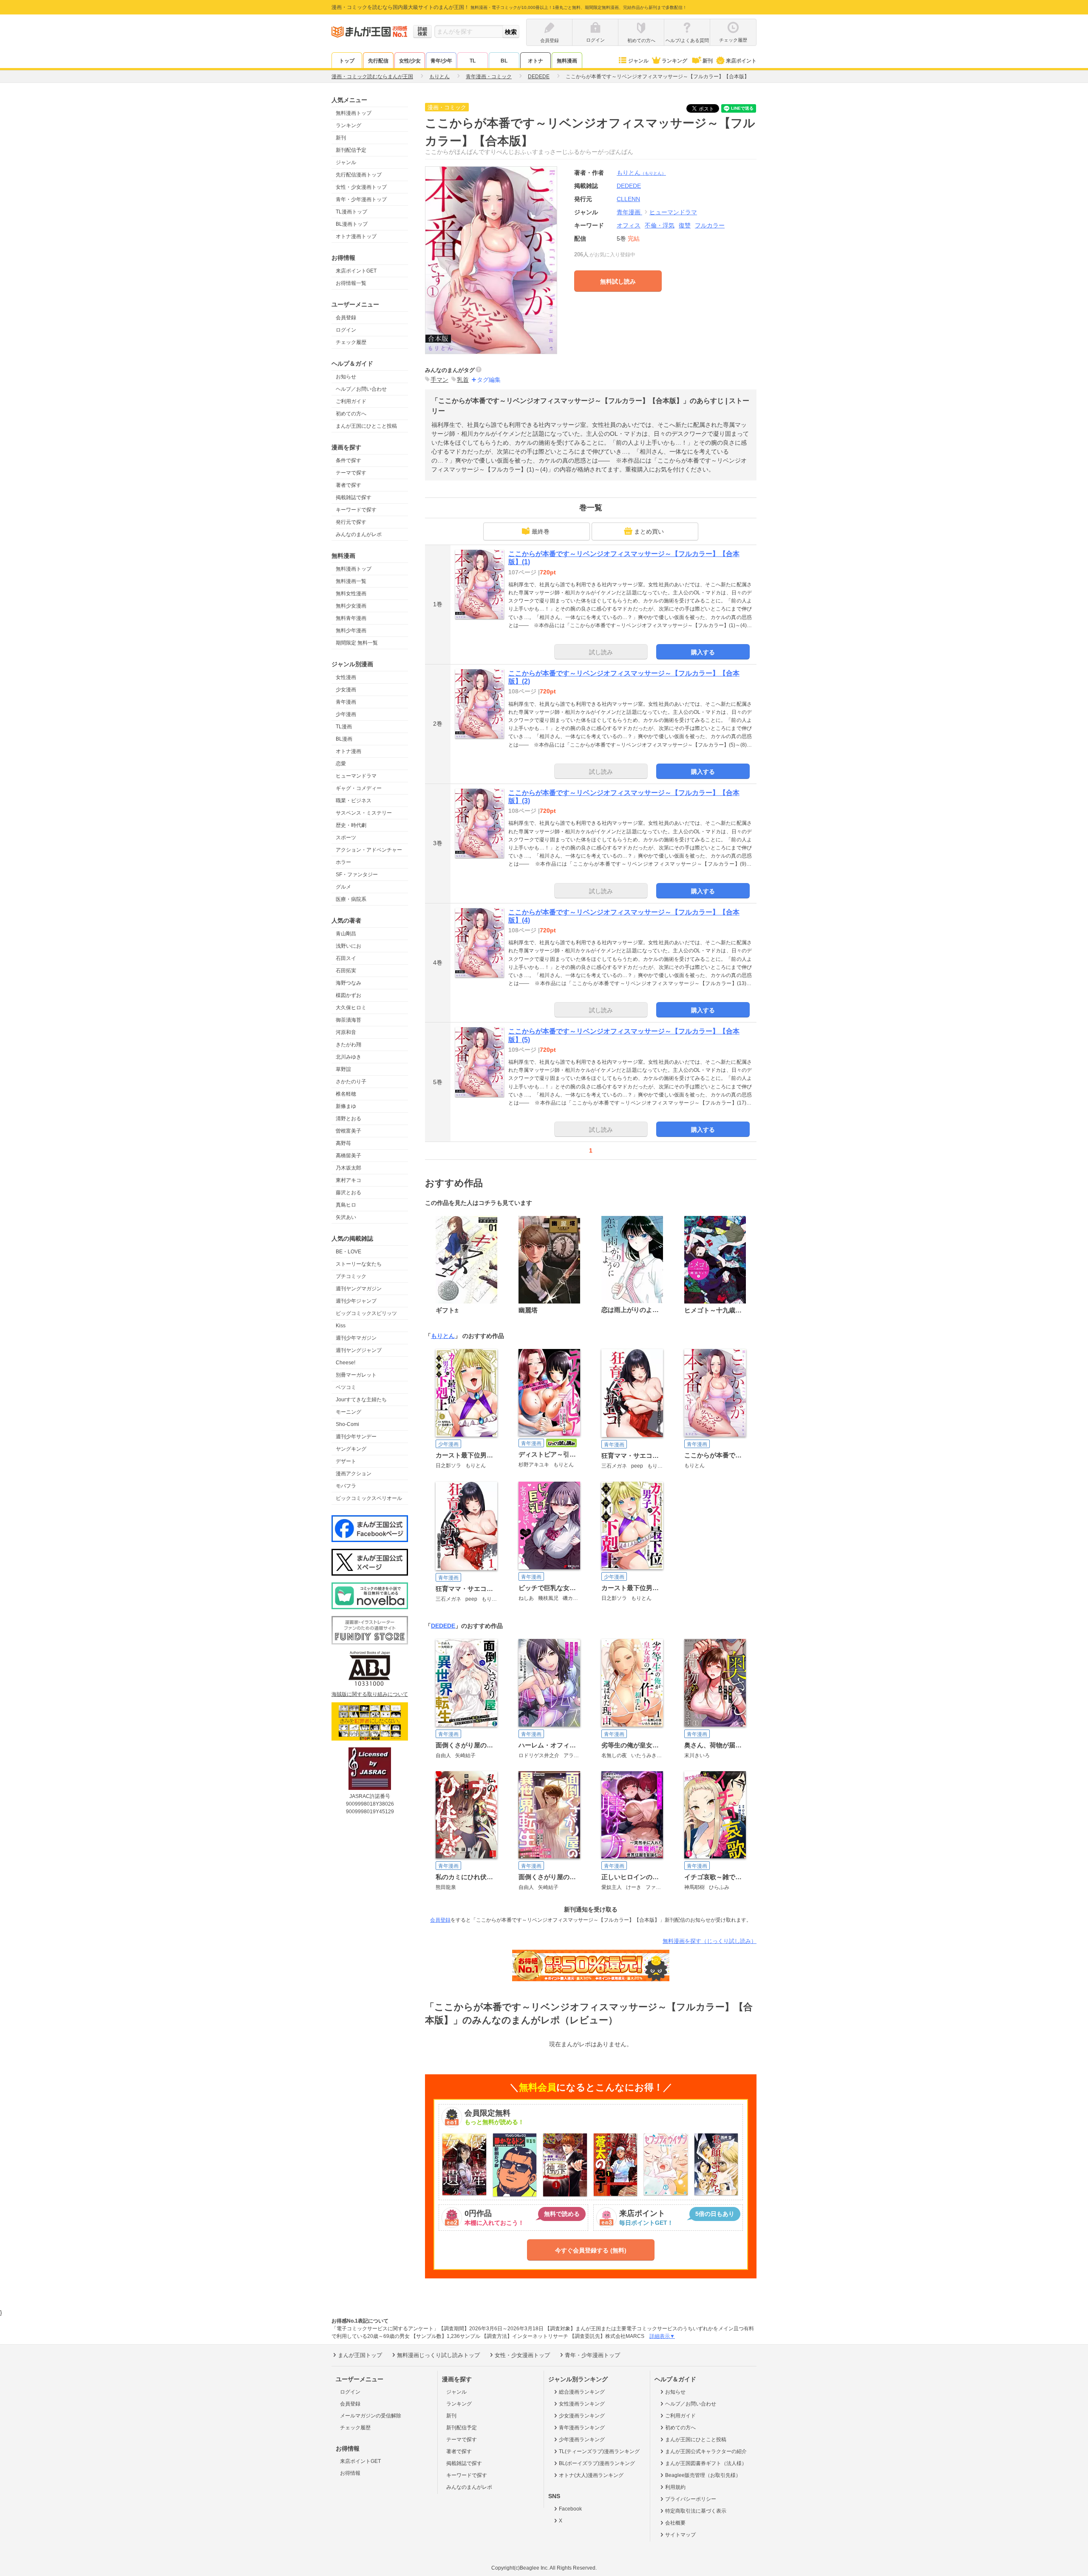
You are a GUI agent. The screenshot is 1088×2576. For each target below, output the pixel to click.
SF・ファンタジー (357, 875)
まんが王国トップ (360, 2355)
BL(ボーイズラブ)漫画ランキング (597, 2463)
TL (473, 61)
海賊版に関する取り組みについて (370, 1694)
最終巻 (541, 531)
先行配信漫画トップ (359, 175)
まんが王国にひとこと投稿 (366, 426)
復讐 (685, 225)
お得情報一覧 (351, 283)
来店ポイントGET (356, 271)
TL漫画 (344, 727)
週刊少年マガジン (356, 1338)
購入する (703, 652)
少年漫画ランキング (582, 2440)
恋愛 (341, 764)
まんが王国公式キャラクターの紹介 (706, 2451)
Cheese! (346, 1363)
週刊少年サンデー (356, 1437)
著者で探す (348, 485)
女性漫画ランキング (582, 2404)
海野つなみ (348, 983)
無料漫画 (567, 61)
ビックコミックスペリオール (369, 1498)
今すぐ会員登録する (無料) (591, 2250)
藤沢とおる (348, 1193)
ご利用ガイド (351, 401)
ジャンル (638, 61)
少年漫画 (346, 714)
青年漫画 (346, 702)
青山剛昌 (346, 934)
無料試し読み (618, 281)
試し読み (601, 652)
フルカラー (710, 225)
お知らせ (346, 377)
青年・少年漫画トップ (361, 199)
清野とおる (348, 1119)
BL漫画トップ (352, 224)
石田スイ (346, 958)
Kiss (341, 1326)
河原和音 (346, 1032)
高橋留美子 (348, 1156)
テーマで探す (351, 473)
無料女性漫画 (351, 594)
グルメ (343, 887)
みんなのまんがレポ (359, 534)
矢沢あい (346, 1217)
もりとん (641, 173)
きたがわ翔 (348, 1045)
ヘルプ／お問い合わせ (361, 389)
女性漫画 (346, 677)
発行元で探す (351, 522)
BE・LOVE (348, 1252)
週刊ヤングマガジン (359, 1289)
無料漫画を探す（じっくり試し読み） (710, 1941)
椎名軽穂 (346, 1094)
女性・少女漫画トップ (361, 187)
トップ (347, 61)
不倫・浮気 (660, 225)
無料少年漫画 (351, 631)
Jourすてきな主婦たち (361, 1400)
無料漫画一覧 (351, 581)
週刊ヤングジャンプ (359, 1350)
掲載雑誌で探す (354, 497)
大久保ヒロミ (351, 1008)
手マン (439, 380)
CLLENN (628, 199)
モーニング (348, 1412)
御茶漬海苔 (348, 1020)
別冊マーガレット (356, 1375)
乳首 (463, 380)
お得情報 (350, 2473)
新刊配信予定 (351, 150)
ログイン (346, 330)
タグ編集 (489, 380)
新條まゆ (346, 1106)
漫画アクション (354, 1474)
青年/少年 (441, 61)
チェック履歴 (351, 342)
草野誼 (343, 1069)
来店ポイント (741, 61)
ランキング (674, 61)
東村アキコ (348, 1180)
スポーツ (346, 838)
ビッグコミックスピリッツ (366, 1313)
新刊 (708, 61)
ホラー (343, 862)
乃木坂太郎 (348, 1168)
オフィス (629, 225)
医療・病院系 (351, 899)
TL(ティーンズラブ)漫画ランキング (599, 2451)
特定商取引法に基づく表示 (696, 2511)
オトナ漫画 (348, 751)
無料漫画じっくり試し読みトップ (438, 2355)
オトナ (535, 61)
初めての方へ (351, 414)
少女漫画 (346, 690)
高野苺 (343, 1143)
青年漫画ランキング (582, 2428)
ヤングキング (351, 1449)
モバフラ (346, 1486)
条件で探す (348, 460)
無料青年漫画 (351, 618)
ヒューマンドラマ (356, 776)
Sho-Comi (347, 1424)
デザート (346, 1461)
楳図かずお (348, 995)
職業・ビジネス (354, 801)
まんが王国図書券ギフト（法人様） (706, 2463)
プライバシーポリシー (691, 2499)
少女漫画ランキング (582, 2416)
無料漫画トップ (354, 113)
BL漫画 (344, 739)
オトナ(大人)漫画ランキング (591, 2475)
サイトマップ (680, 2535)
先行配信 (378, 61)
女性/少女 (410, 61)
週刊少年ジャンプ (356, 1301)
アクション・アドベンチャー (369, 850)
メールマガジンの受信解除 (371, 2416)
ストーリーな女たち (359, 1264)
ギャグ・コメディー (359, 788)
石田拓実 (346, 971)
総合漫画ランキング (582, 2392)
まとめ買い (649, 531)
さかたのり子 (351, 1082)
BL (504, 61)
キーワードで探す (356, 510)
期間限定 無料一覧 (357, 643)
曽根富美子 (348, 1131)
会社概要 (675, 2523)
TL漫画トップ (351, 212)
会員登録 (346, 318)
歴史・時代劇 (351, 825)
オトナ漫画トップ (356, 236)
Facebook (570, 2509)
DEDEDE (443, 1626)
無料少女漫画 (351, 606)
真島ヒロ (346, 1205)
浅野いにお (348, 946)
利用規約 (675, 2487)
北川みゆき (348, 1057)
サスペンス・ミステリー (364, 813)
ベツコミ (346, 1387)
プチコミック (351, 1276)
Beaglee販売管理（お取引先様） (703, 2475)
